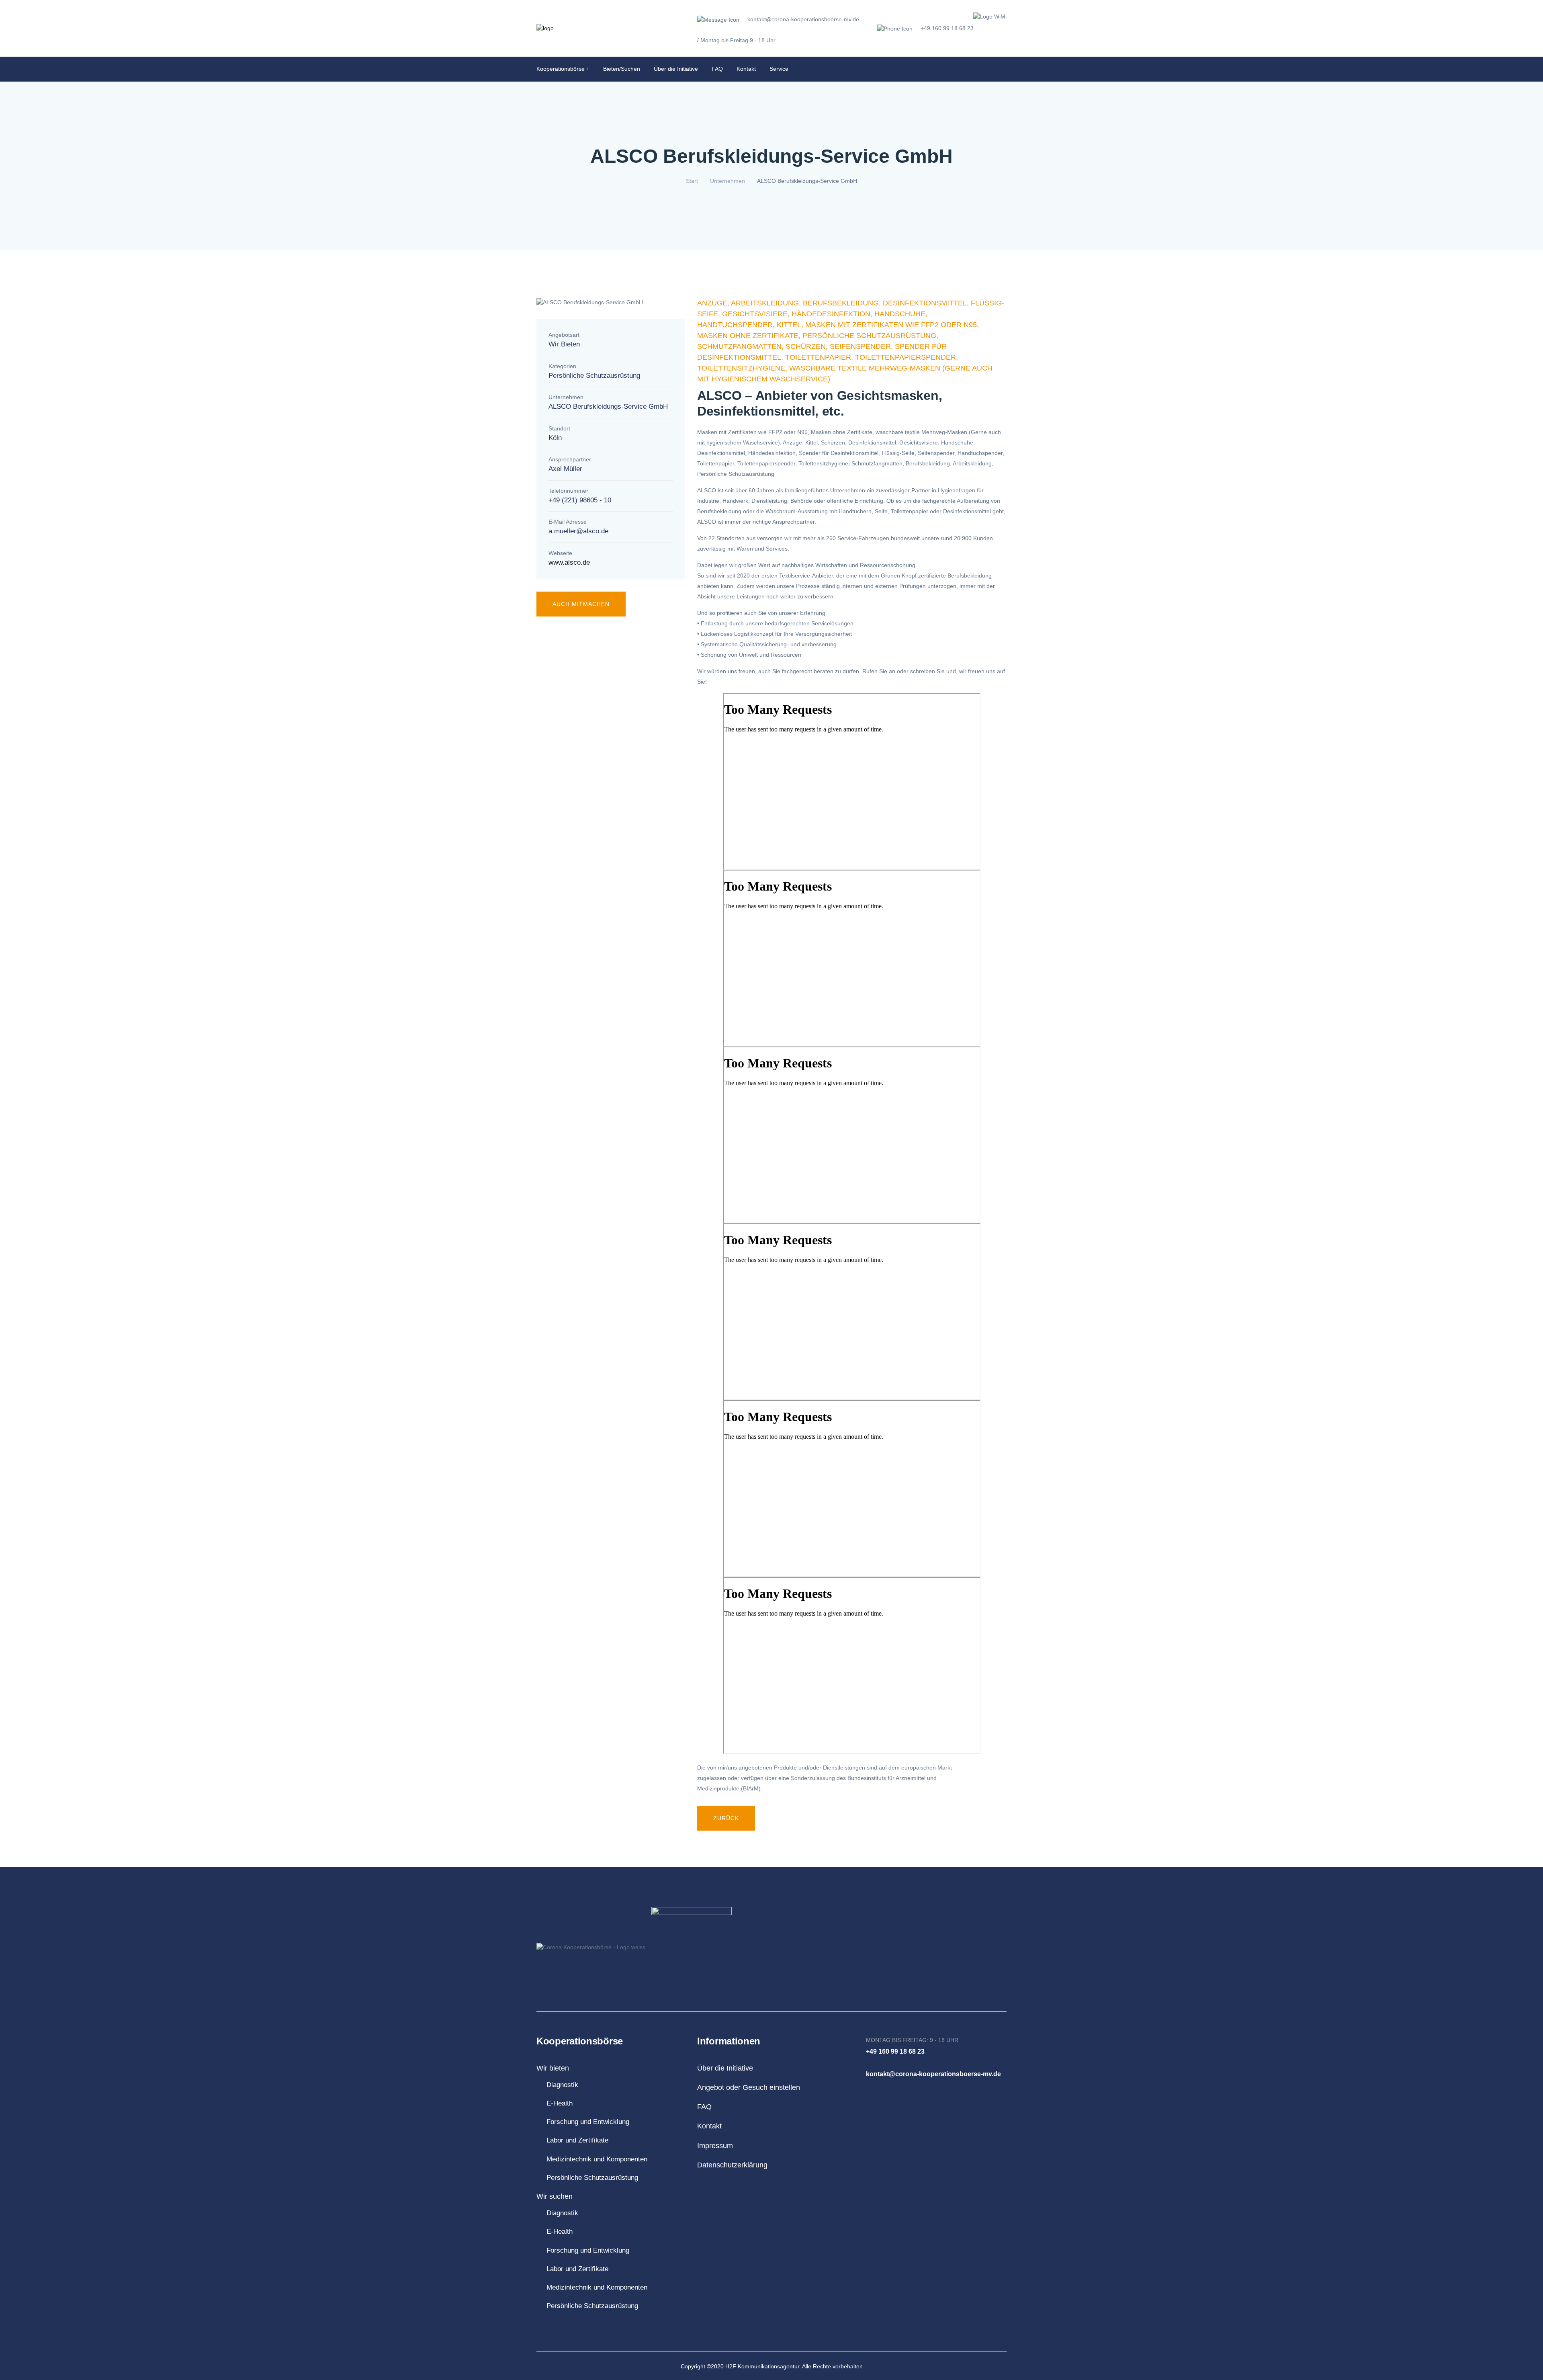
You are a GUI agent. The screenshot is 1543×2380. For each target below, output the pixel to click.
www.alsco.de (569, 562)
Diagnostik (562, 2085)
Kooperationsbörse (561, 69)
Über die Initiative (676, 69)
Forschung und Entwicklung (588, 2122)
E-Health (560, 2103)
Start (692, 181)
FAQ (717, 69)
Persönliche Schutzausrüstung (592, 2178)
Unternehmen (728, 181)
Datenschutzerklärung (732, 2165)
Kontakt (746, 69)
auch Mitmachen (581, 604)
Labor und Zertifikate (577, 2140)
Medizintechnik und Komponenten (597, 2159)
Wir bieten (553, 2068)
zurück (726, 1818)
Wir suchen (555, 2196)
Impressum (715, 2146)
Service (779, 69)
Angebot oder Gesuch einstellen (749, 2087)
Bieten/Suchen (622, 69)
